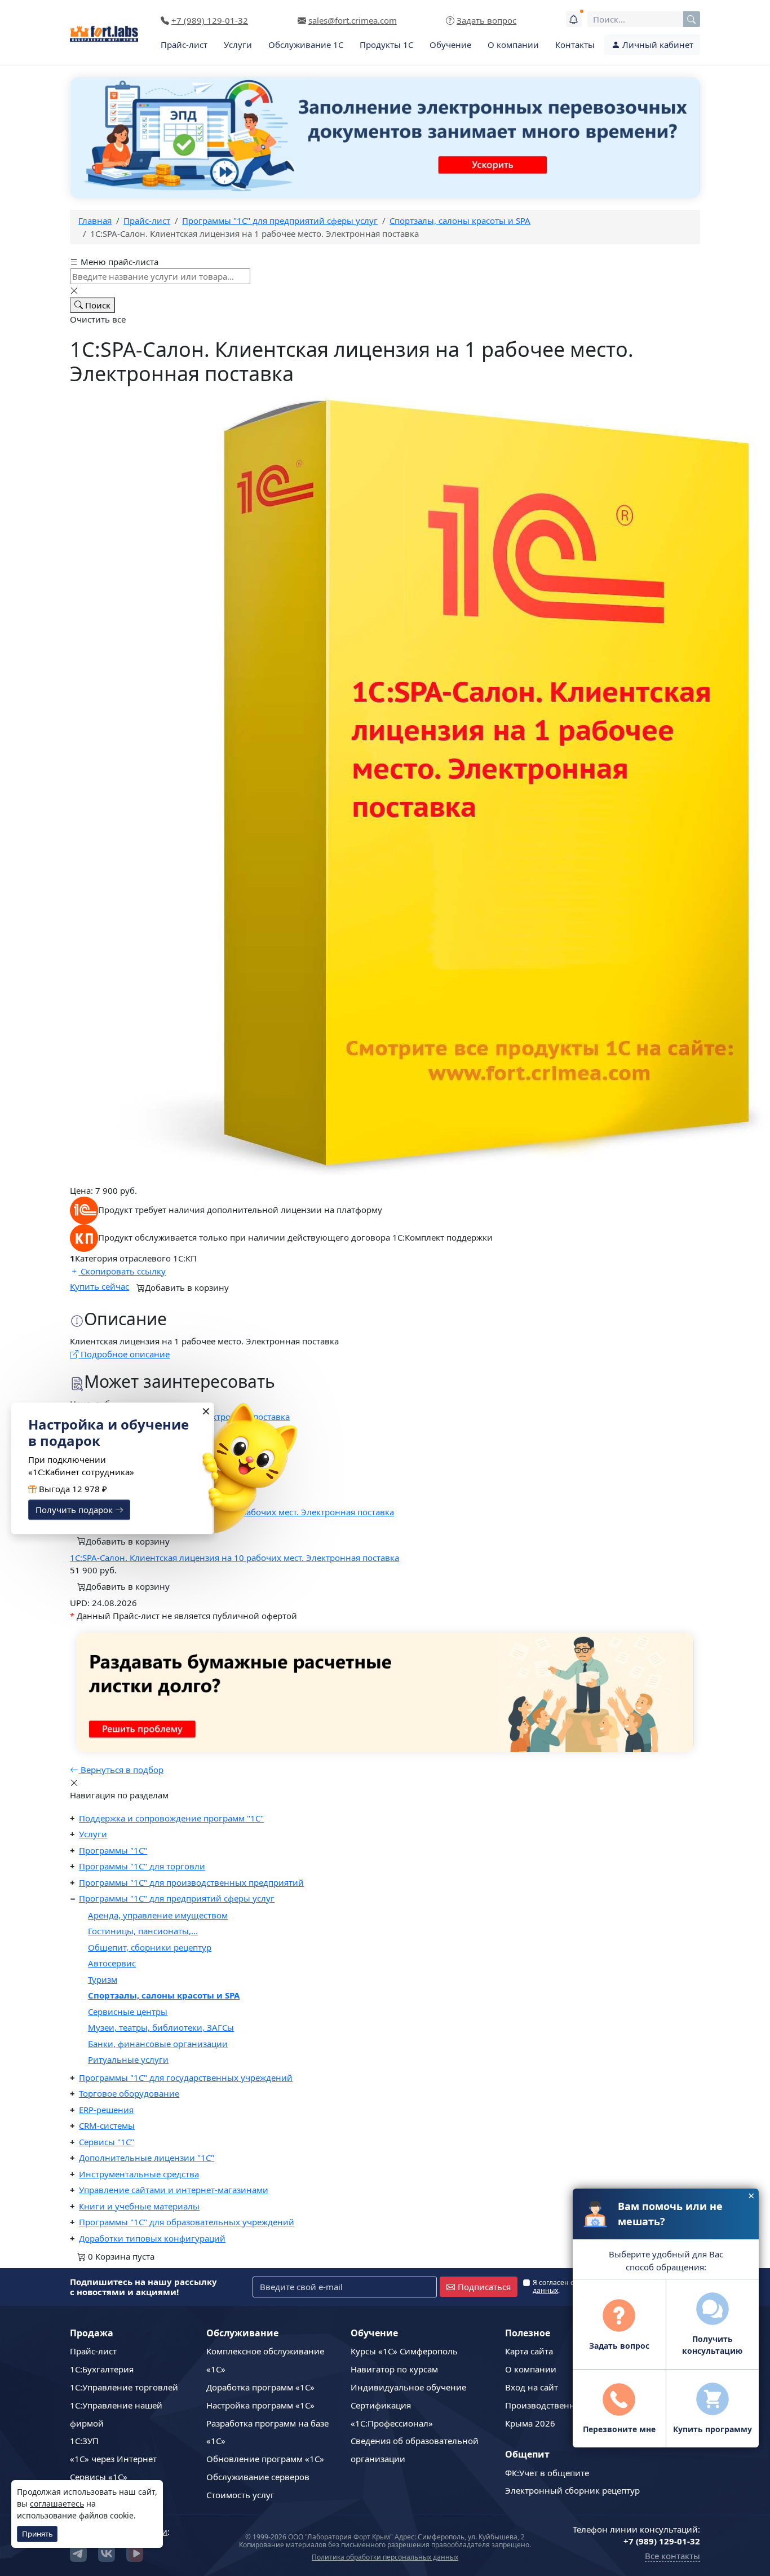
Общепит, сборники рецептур (150, 1947)
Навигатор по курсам (394, 2369)
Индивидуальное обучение (408, 2387)
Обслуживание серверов (258, 2477)
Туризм (103, 1979)
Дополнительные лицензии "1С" (147, 2158)
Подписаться (484, 2287)
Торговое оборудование (129, 2093)
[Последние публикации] (574, 19)
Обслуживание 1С (306, 45)
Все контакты (672, 2556)
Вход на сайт (532, 2387)
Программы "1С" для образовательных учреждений (187, 2222)
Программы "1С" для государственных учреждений (186, 2077)
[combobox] (644, 19)
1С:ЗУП (84, 2441)
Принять (37, 2534)
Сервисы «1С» (99, 2477)
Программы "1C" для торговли (142, 1866)
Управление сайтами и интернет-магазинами (174, 2190)
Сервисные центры (128, 2012)
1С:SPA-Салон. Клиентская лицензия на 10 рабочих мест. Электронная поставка (234, 1558)
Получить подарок (75, 1510)
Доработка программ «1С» (260, 2387)
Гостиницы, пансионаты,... (143, 1931)
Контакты (575, 45)
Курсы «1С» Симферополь (404, 2351)
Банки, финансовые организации (158, 2044)
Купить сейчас (99, 1286)
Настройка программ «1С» (260, 2405)
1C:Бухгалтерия (102, 2369)
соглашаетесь (57, 2504)
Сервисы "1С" (107, 2142)
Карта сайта (529, 2351)
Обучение (450, 45)
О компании (513, 45)
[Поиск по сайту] (692, 19)
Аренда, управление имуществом (158, 1915)
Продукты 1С (386, 45)
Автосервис (112, 1963)
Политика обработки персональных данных (385, 2557)
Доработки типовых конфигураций (152, 2238)
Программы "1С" (113, 1850)
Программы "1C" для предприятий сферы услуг (177, 1898)
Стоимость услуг (240, 2495)
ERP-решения (106, 2110)
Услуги (238, 45)
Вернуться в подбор (121, 1770)
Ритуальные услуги (128, 2059)
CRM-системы (107, 2125)
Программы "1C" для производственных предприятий (191, 1882)
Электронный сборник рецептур (572, 2490)
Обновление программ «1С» (265, 2459)
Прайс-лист (184, 45)
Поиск (97, 305)
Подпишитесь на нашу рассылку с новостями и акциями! (143, 2287)
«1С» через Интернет (113, 2459)
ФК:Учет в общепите (547, 2473)
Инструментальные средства (139, 2174)
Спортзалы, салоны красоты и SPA (164, 1995)
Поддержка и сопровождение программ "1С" (171, 1818)
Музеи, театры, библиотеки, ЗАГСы (161, 2027)
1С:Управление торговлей (124, 2387)
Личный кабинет (657, 45)
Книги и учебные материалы (139, 2206)
